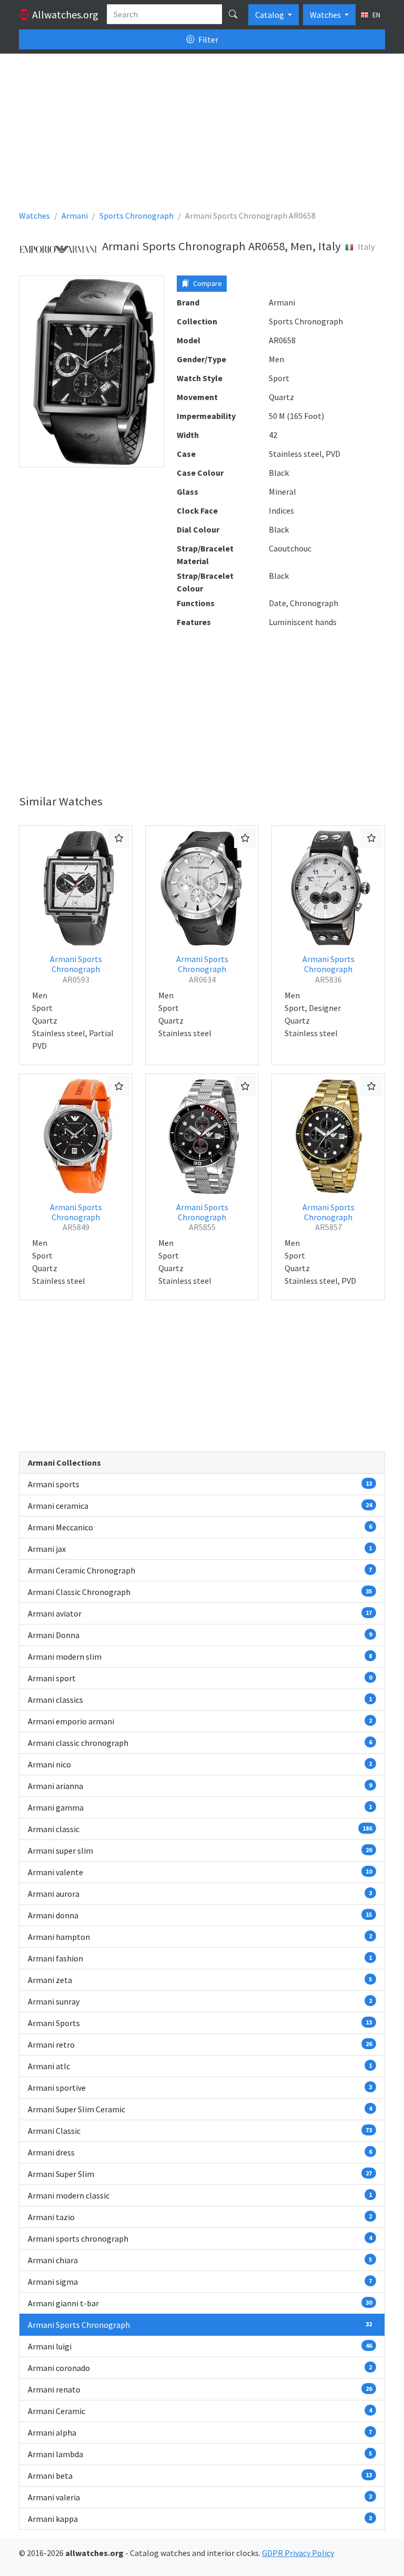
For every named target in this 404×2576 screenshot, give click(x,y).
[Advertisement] (202, 136)
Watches (326, 15)
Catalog (270, 15)
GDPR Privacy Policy (298, 2553)
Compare (207, 283)
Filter (208, 39)
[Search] (233, 14)
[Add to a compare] (119, 838)
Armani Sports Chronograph (76, 969)
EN (376, 15)
